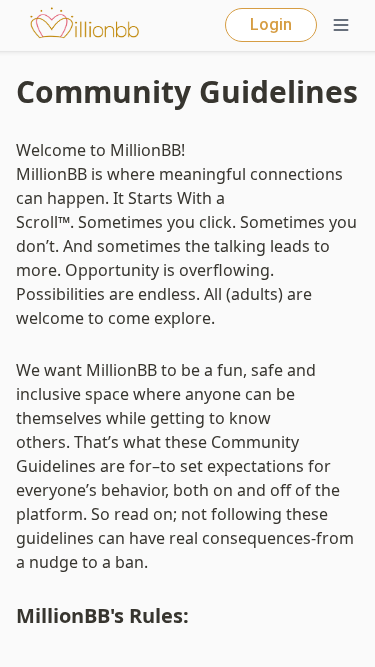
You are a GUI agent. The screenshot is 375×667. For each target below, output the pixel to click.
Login (271, 24)
